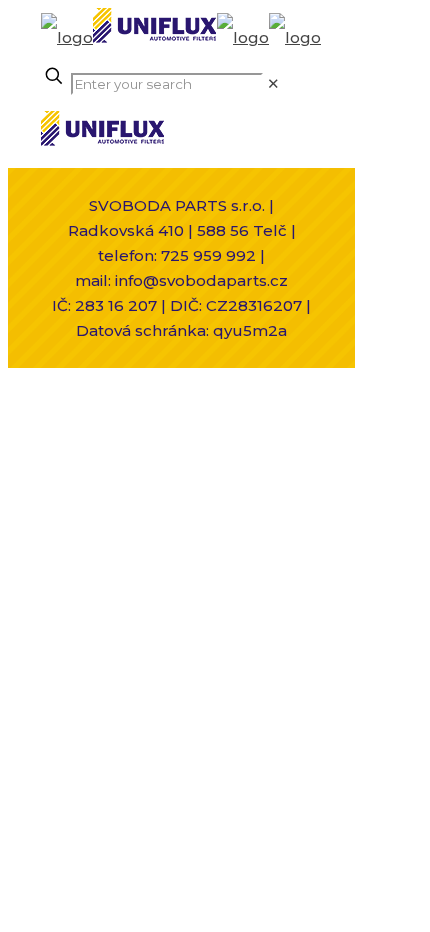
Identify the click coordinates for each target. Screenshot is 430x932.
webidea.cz (223, 420)
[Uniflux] (181, 37)
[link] (273, 83)
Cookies (152, 445)
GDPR (219, 445)
